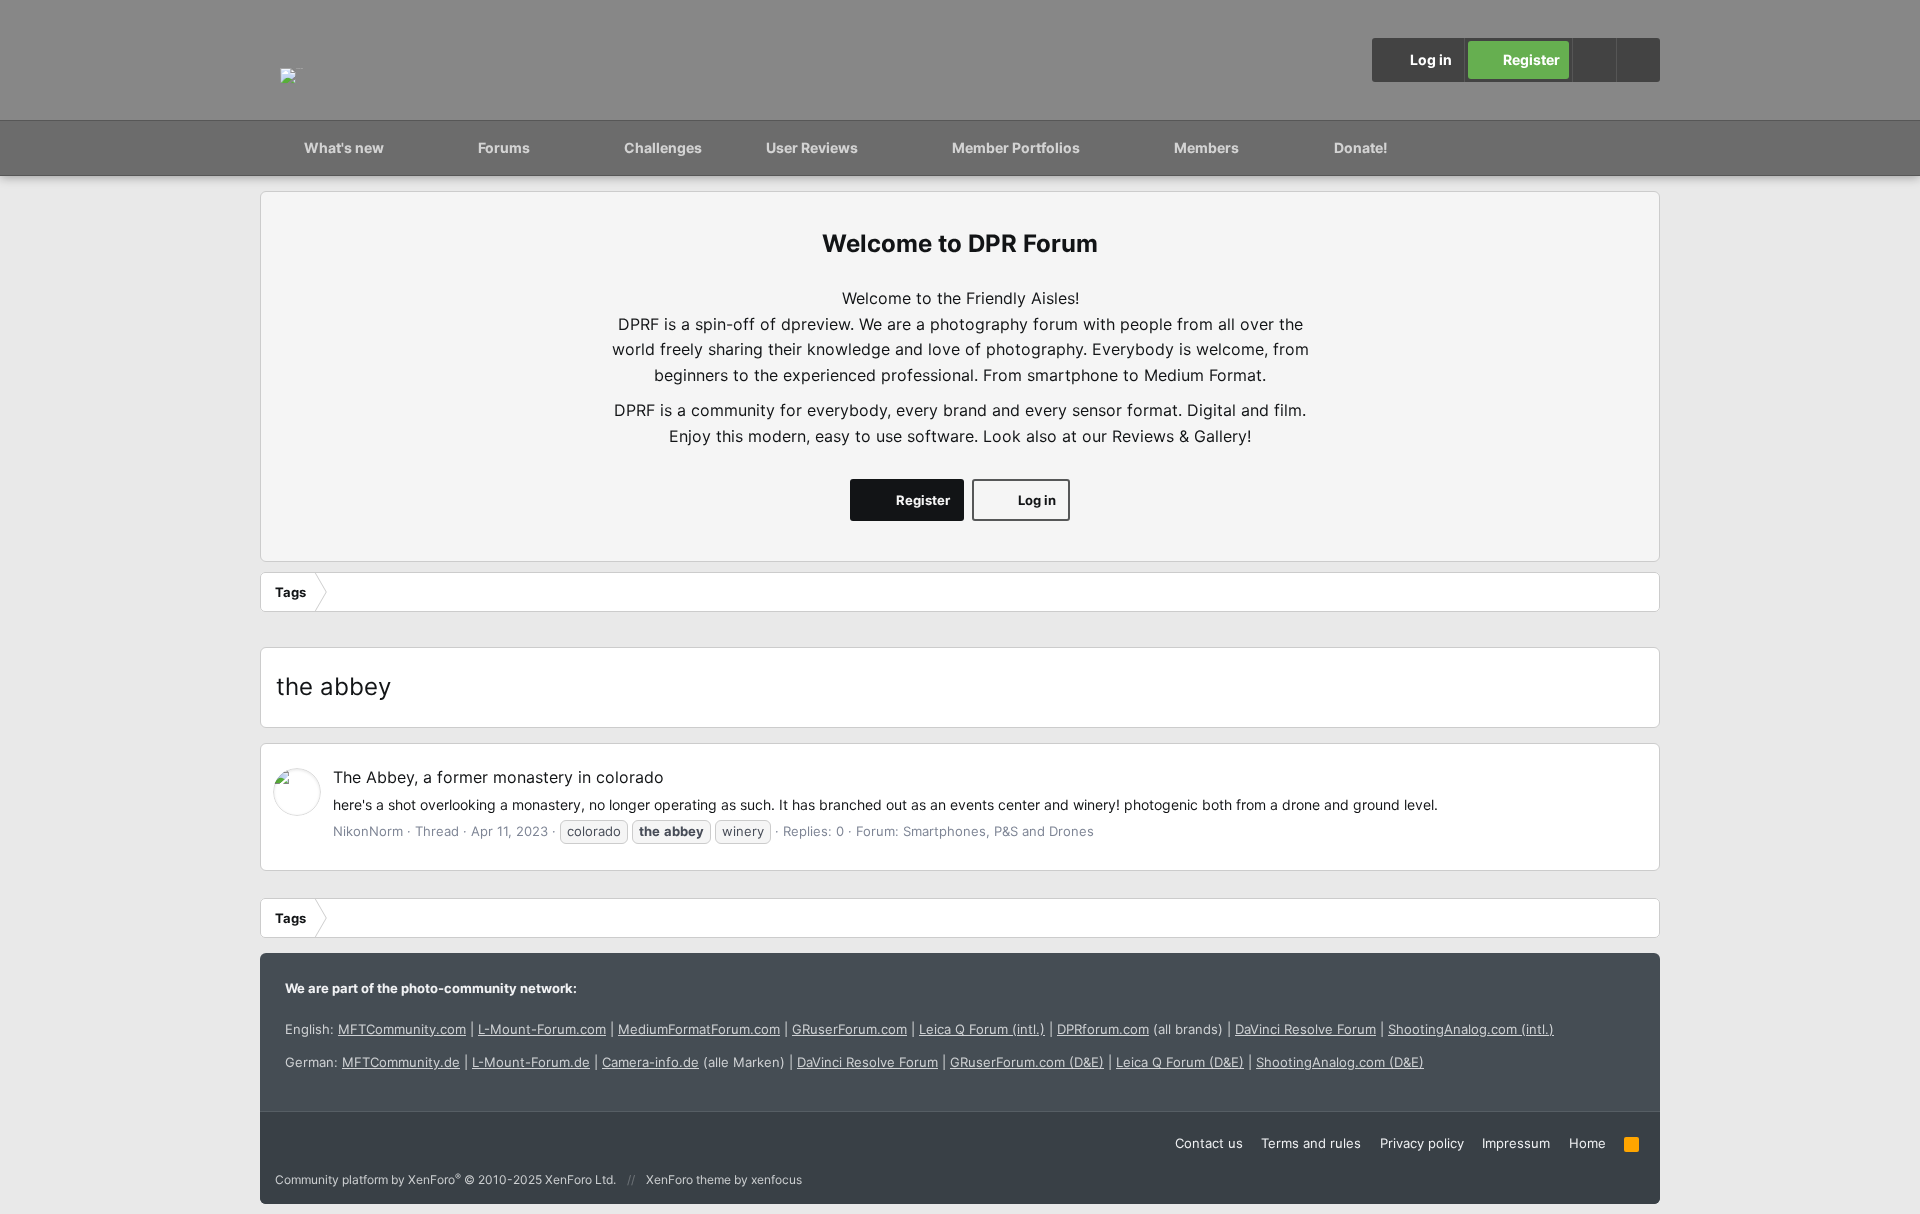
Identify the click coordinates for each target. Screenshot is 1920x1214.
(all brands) (1140, 1029)
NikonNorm (368, 831)
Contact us (1209, 1143)
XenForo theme (688, 1179)
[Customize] (1594, 60)
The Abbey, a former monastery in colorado (498, 777)
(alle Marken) (693, 1062)
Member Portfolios (1016, 147)
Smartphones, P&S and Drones (998, 831)
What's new (344, 147)
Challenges (663, 147)
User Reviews (812, 147)
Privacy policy (1422, 1143)
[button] (1638, 60)
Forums (504, 147)
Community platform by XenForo (445, 1179)
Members (1206, 147)
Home (1587, 1143)
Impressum (1516, 1143)
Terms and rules (1311, 1143)
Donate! (1361, 147)
